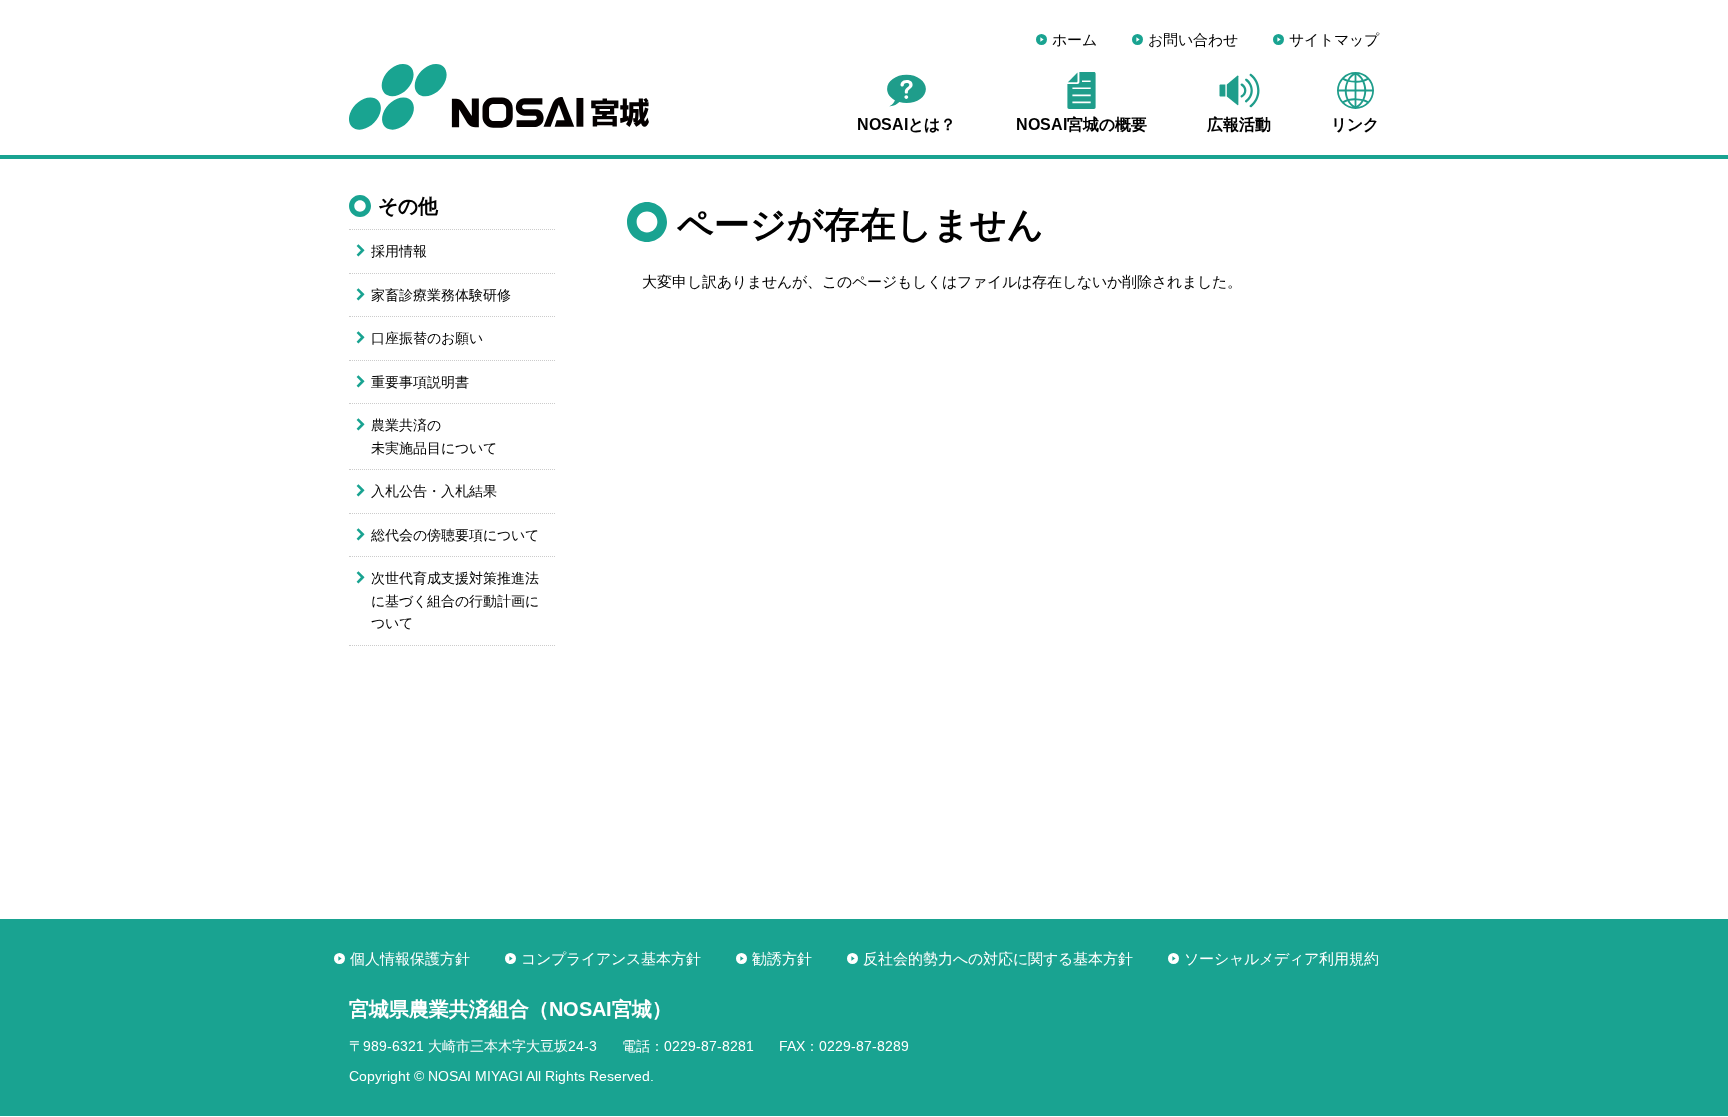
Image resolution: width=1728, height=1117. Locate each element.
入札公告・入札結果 (434, 491)
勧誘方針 (782, 958)
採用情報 (399, 251)
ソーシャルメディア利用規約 (1281, 958)
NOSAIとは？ (906, 124)
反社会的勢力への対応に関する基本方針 (998, 958)
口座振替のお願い (427, 338)
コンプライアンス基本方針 (611, 958)
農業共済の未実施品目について (434, 436)
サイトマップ (1334, 39)
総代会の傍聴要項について (455, 535)
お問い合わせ (1193, 39)
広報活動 (1239, 124)
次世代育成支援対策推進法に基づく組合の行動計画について (455, 600)
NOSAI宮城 (499, 97)
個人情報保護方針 (410, 958)
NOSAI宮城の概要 (1081, 124)
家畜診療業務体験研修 (441, 295)
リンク (1355, 124)
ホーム (1074, 39)
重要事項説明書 (420, 382)
